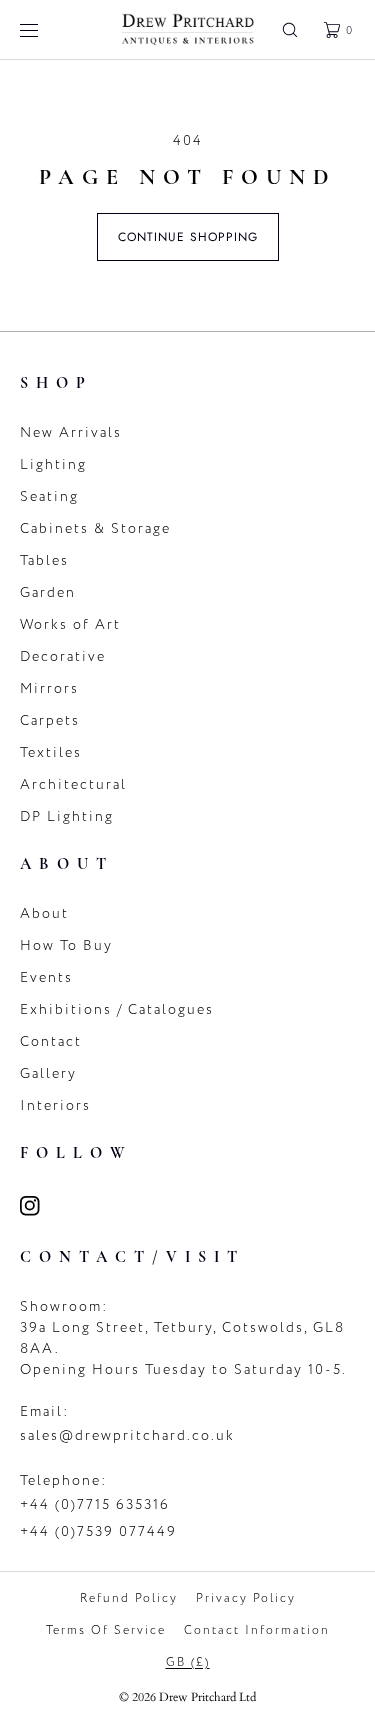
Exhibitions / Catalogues (117, 1009)
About (44, 913)
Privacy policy (246, 1598)
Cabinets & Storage (95, 528)
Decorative (63, 656)
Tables (44, 560)
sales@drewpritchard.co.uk (127, 1435)
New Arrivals (71, 432)
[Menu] (44, 29)
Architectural (73, 784)
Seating (49, 496)
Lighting (53, 464)
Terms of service (106, 1630)
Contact (51, 1041)
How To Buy (66, 945)
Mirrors (49, 688)
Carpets (50, 720)
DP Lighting (67, 816)
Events (46, 977)
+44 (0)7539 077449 (98, 1531)
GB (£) (188, 1662)
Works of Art (70, 624)
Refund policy (129, 1598)
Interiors (55, 1105)
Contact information (257, 1630)
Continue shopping (188, 237)
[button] (290, 29)
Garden (48, 592)
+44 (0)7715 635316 (95, 1504)
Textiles (51, 752)
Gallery (48, 1073)
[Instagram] (42, 1206)
